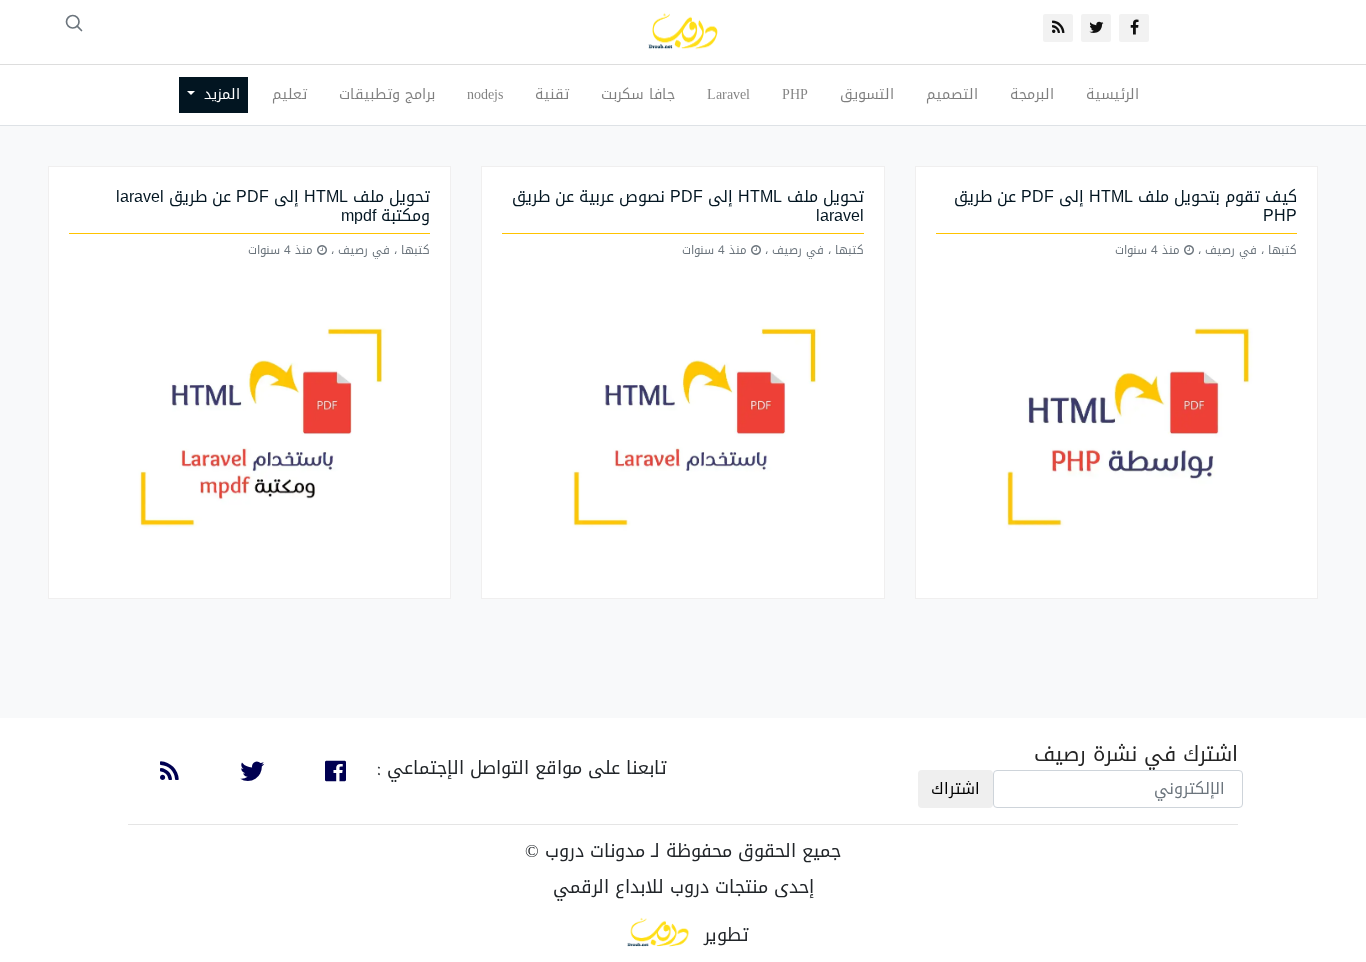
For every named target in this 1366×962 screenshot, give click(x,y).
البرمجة (1032, 94)
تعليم (289, 94)
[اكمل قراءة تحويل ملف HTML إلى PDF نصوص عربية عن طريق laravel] (682, 429)
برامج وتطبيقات (387, 94)
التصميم (952, 94)
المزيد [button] (219, 94)
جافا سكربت (638, 94)
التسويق (867, 94)
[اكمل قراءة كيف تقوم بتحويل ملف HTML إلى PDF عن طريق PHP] (1116, 429)
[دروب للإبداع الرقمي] (658, 935)
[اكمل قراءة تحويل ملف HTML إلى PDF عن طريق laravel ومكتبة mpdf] (249, 429)
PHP (795, 94)
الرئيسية (1112, 94)
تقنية (552, 94)
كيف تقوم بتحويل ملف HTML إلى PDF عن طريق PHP (1125, 206)
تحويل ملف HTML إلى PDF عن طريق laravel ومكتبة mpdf (273, 206)
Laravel (728, 94)
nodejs (485, 94)
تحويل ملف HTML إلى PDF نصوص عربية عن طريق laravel (688, 206)
